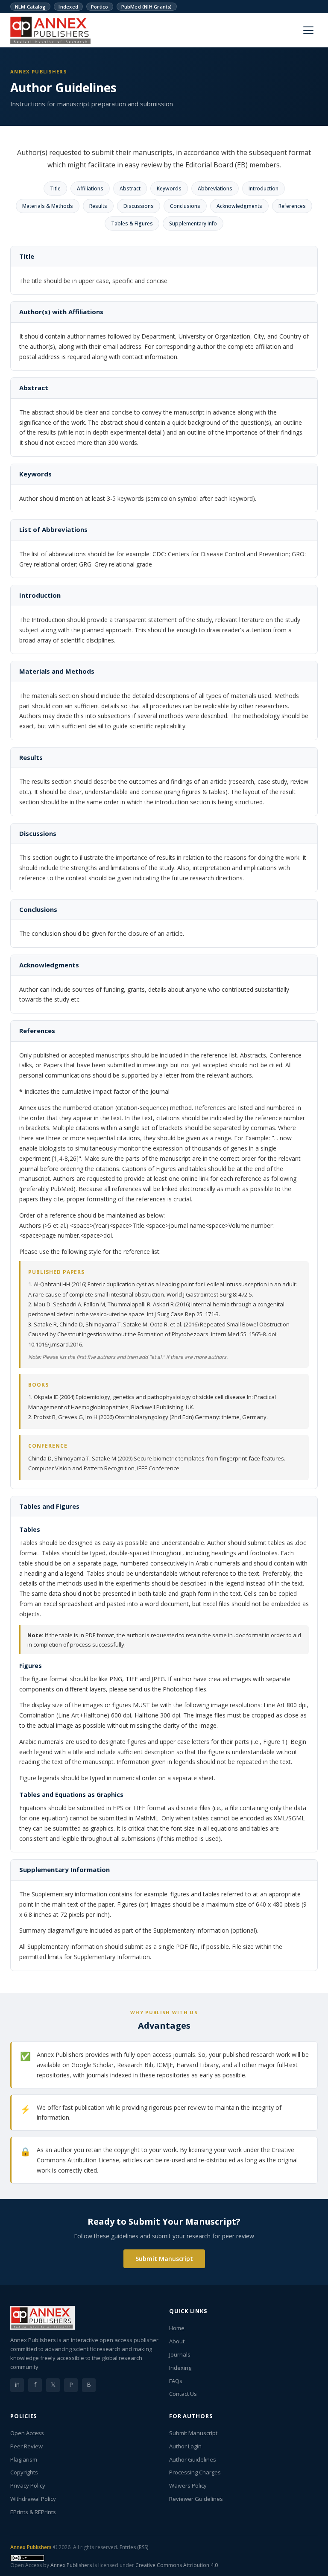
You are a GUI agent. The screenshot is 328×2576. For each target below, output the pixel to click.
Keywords (169, 188)
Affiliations (90, 188)
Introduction (264, 188)
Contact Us (183, 2394)
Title (55, 188)
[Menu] (308, 30)
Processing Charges (195, 2472)
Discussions (139, 206)
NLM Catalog (30, 7)
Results (98, 206)
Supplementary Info (193, 223)
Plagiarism (24, 2459)
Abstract (130, 188)
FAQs (176, 2381)
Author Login (185, 2446)
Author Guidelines (193, 2459)
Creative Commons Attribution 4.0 (177, 2565)
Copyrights (24, 2472)
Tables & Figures (132, 223)
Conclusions (185, 206)
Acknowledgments (239, 206)
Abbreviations (215, 188)
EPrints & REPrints (33, 2512)
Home (177, 2328)
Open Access (27, 2433)
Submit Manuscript (164, 2259)
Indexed (68, 7)
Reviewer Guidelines (196, 2499)
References (292, 206)
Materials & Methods (48, 206)
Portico (100, 7)
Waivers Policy (188, 2485)
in (17, 2385)
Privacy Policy (28, 2485)
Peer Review (26, 2446)
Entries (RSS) (134, 2547)
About (177, 2341)
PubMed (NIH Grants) (147, 7)
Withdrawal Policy (33, 2499)
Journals (180, 2354)
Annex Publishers (31, 2547)
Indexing (180, 2368)
